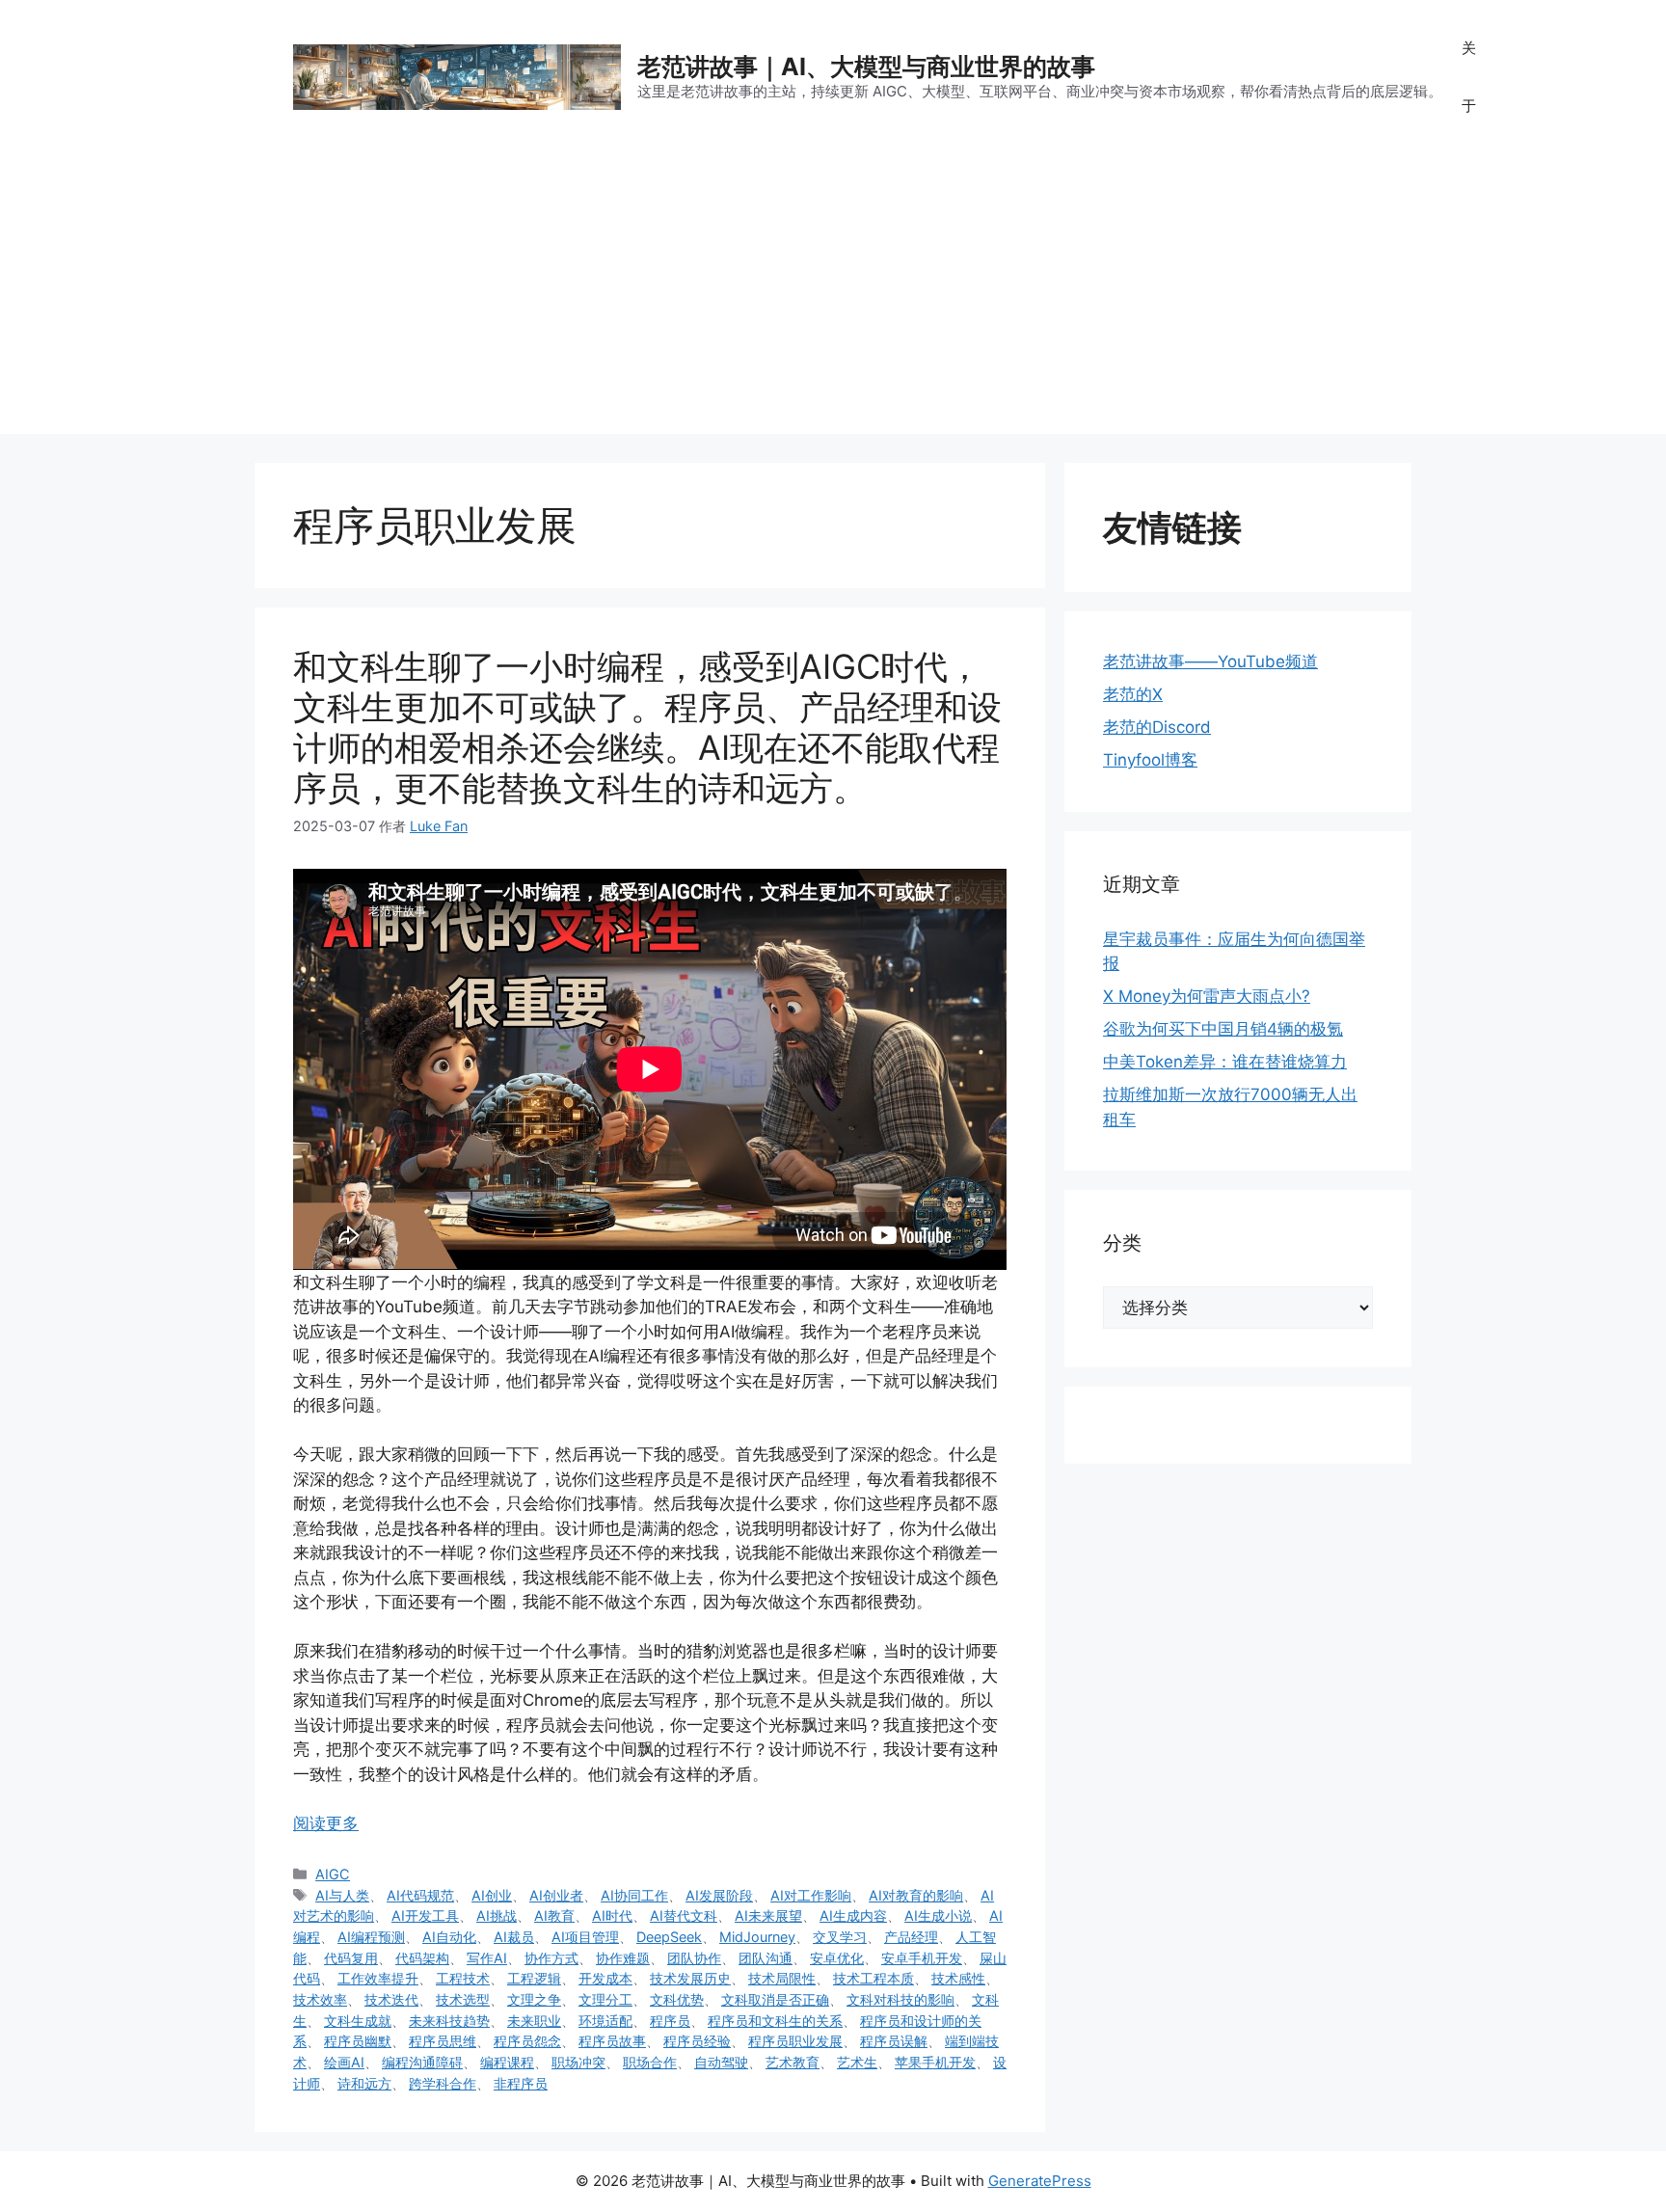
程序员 (670, 2021)
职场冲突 (578, 2062)
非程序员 (521, 2083)
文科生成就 (358, 2021)
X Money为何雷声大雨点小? (1207, 996)
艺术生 (857, 2062)
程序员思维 (443, 2041)
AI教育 (554, 1915)
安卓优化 (837, 1958)
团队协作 (694, 1958)
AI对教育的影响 (916, 1895)
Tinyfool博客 (1150, 760)
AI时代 (612, 1915)
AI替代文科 (684, 1915)
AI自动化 (449, 1937)
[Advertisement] (833, 299)
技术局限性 (782, 1978)
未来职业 (534, 2021)
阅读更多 (326, 1823)
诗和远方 (364, 2083)
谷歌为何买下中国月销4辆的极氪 (1223, 1029)
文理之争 (534, 1999)
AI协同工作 (634, 1895)
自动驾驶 (721, 2062)
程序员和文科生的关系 (775, 2021)
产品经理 (911, 1937)
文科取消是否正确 (775, 1999)
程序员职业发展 (795, 2041)
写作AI (487, 1958)
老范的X (1133, 694)
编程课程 (507, 2062)
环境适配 (605, 2021)
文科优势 (677, 1999)
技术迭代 (391, 1999)
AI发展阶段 (719, 1895)
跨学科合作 (443, 2083)
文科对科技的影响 (900, 1999)
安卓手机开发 (922, 1958)
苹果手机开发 (935, 2062)
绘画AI (344, 2062)
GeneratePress (1040, 2181)
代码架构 (422, 1958)
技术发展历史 (690, 1978)
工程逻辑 (534, 1978)
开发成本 (605, 1978)
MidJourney (757, 1937)
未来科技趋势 (449, 2021)
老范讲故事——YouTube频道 (1210, 661)
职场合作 (650, 2062)
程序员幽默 (358, 2041)
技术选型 (463, 1999)
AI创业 (492, 1895)
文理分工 (605, 1999)
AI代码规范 (420, 1895)
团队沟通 (766, 1958)
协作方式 (551, 1958)
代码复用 (351, 1958)
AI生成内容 (853, 1915)
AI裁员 (514, 1937)
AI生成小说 (938, 1915)
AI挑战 (497, 1915)
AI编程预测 (371, 1937)
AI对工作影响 (811, 1895)
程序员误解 (894, 2041)
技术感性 (958, 1978)
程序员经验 (697, 2041)
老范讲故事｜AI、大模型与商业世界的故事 (866, 67)
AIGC (333, 1874)
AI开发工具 (425, 1915)
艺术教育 (793, 2062)
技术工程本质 (873, 1978)
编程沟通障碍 (422, 2062)
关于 (1469, 77)
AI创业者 (556, 1895)
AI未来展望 (768, 1915)
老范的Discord (1157, 727)
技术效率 (320, 1999)
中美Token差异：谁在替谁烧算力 (1225, 1062)
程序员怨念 (527, 2041)
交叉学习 (840, 1937)
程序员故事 (612, 2041)
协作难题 (623, 1958)
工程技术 (463, 1978)
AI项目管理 (585, 1937)
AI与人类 (342, 1895)
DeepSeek (669, 1937)
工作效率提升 (378, 1978)
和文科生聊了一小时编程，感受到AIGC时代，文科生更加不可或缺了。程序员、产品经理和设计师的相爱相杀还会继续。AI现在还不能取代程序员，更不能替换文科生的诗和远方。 (647, 727)
